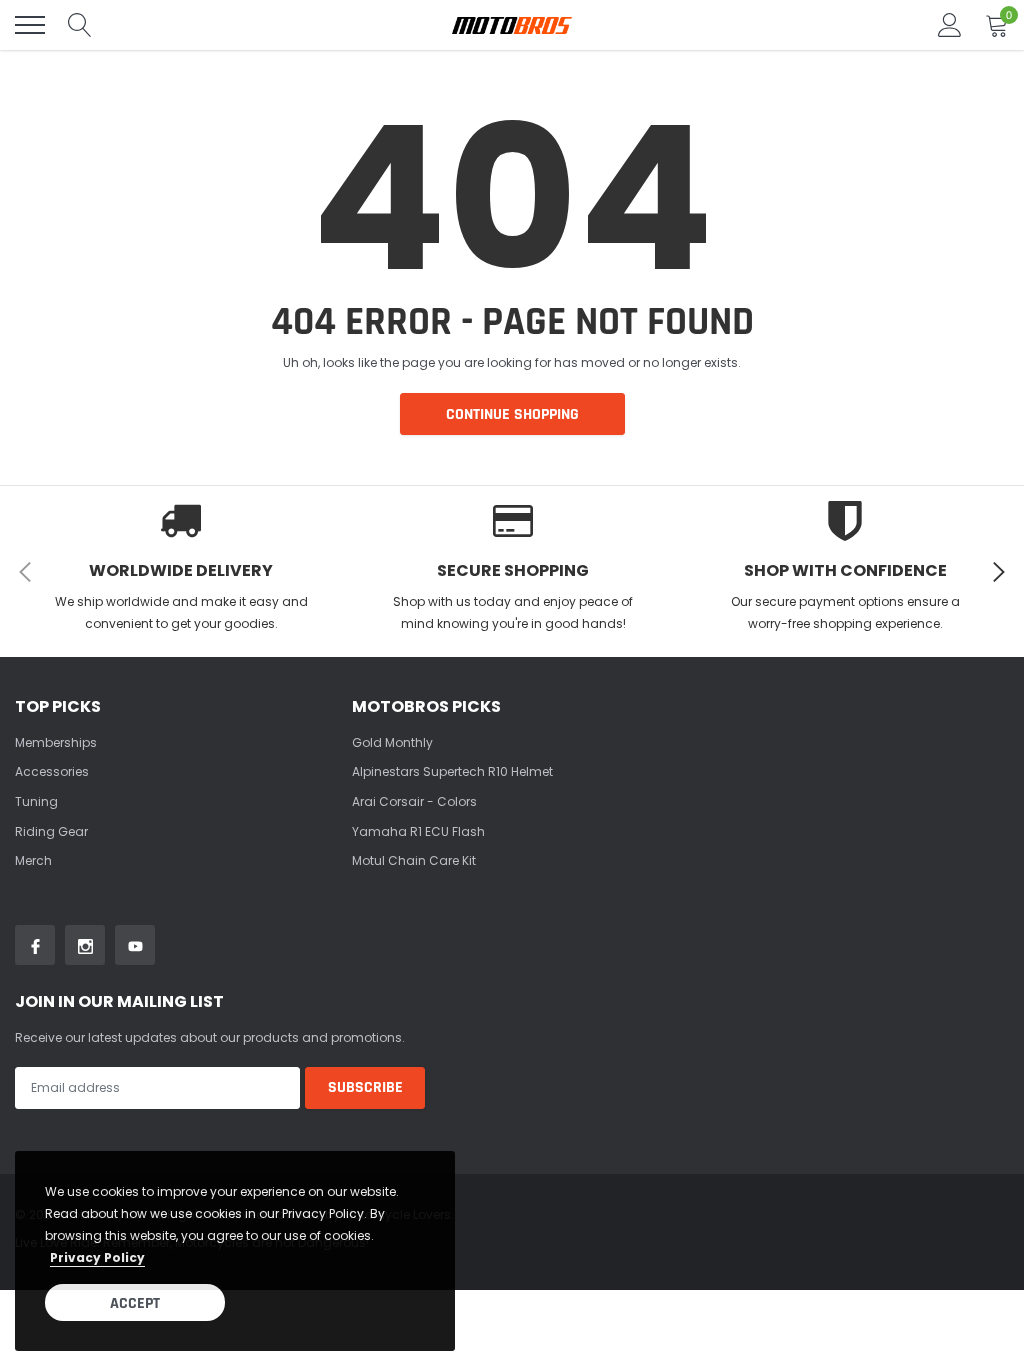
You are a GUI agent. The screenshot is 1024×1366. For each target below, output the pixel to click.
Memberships (56, 742)
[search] (80, 25)
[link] (35, 945)
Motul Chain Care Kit (414, 860)
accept (135, 1303)
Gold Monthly (392, 742)
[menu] (30, 25)
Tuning (36, 801)
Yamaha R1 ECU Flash (418, 831)
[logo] (512, 25)
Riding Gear (51, 831)
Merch (33, 860)
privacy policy (97, 1257)
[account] (950, 24)
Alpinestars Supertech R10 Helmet (452, 771)
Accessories (52, 771)
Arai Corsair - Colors (414, 801)
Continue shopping (512, 414)
